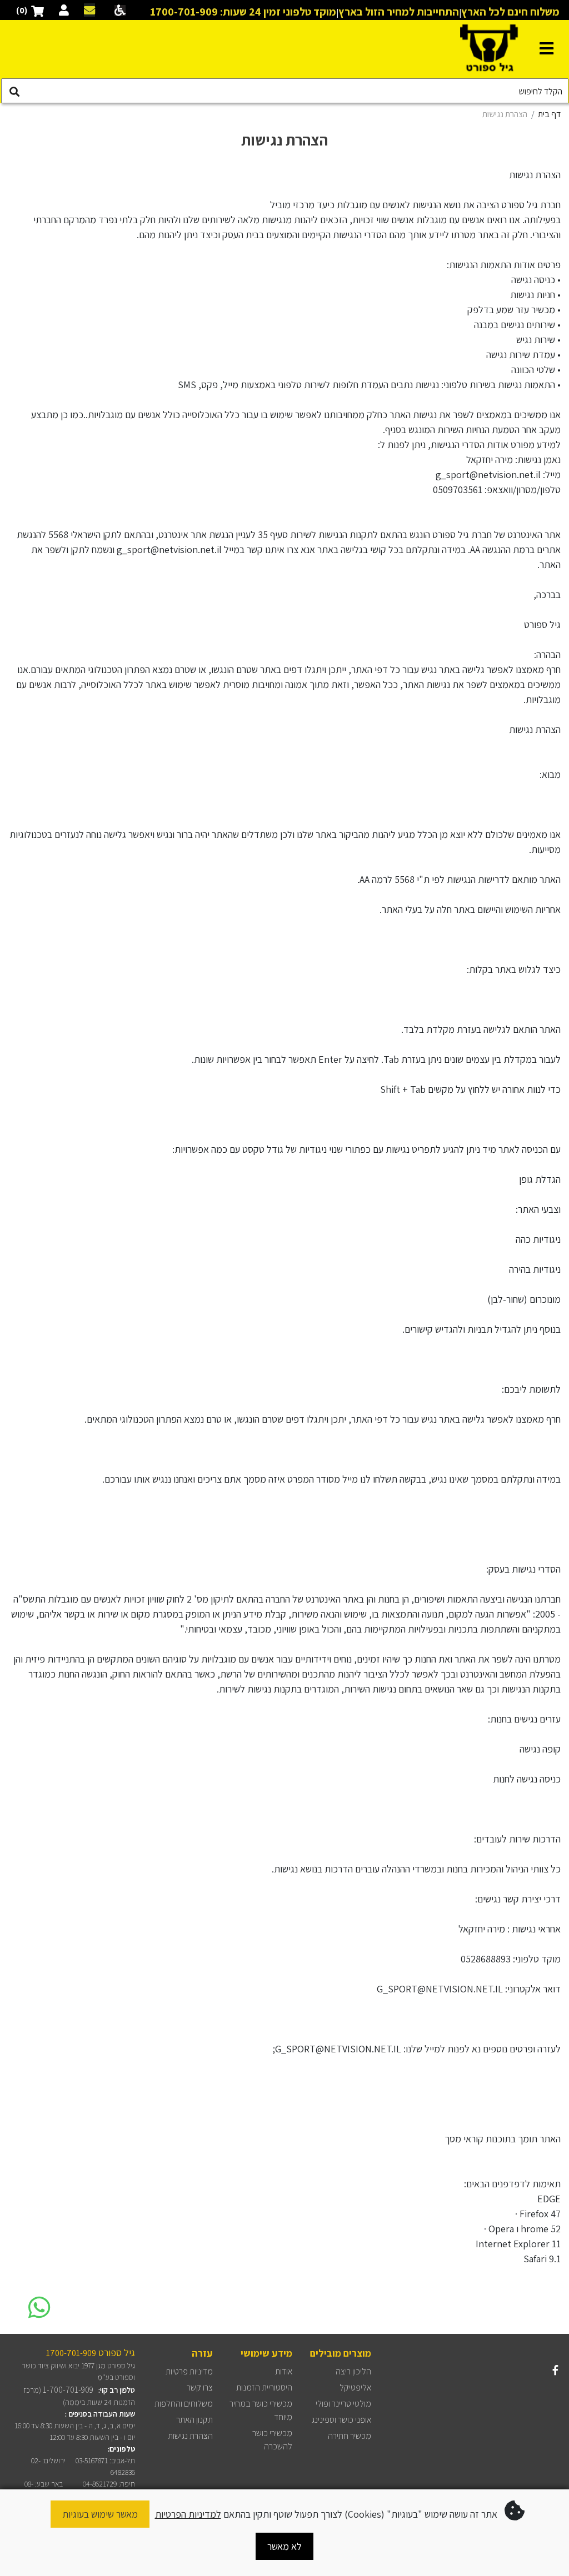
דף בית (549, 114)
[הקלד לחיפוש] (14, 92)
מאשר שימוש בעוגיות (100, 2514)
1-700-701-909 (68, 2390)
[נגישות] (118, 10)
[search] (285, 91)
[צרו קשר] (89, 10)
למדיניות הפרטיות (188, 2514)
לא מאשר (284, 2546)
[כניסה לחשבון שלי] (64, 10)
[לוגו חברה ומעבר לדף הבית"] (489, 48)
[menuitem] (353, 2371)
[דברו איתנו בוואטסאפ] (39, 2306)
